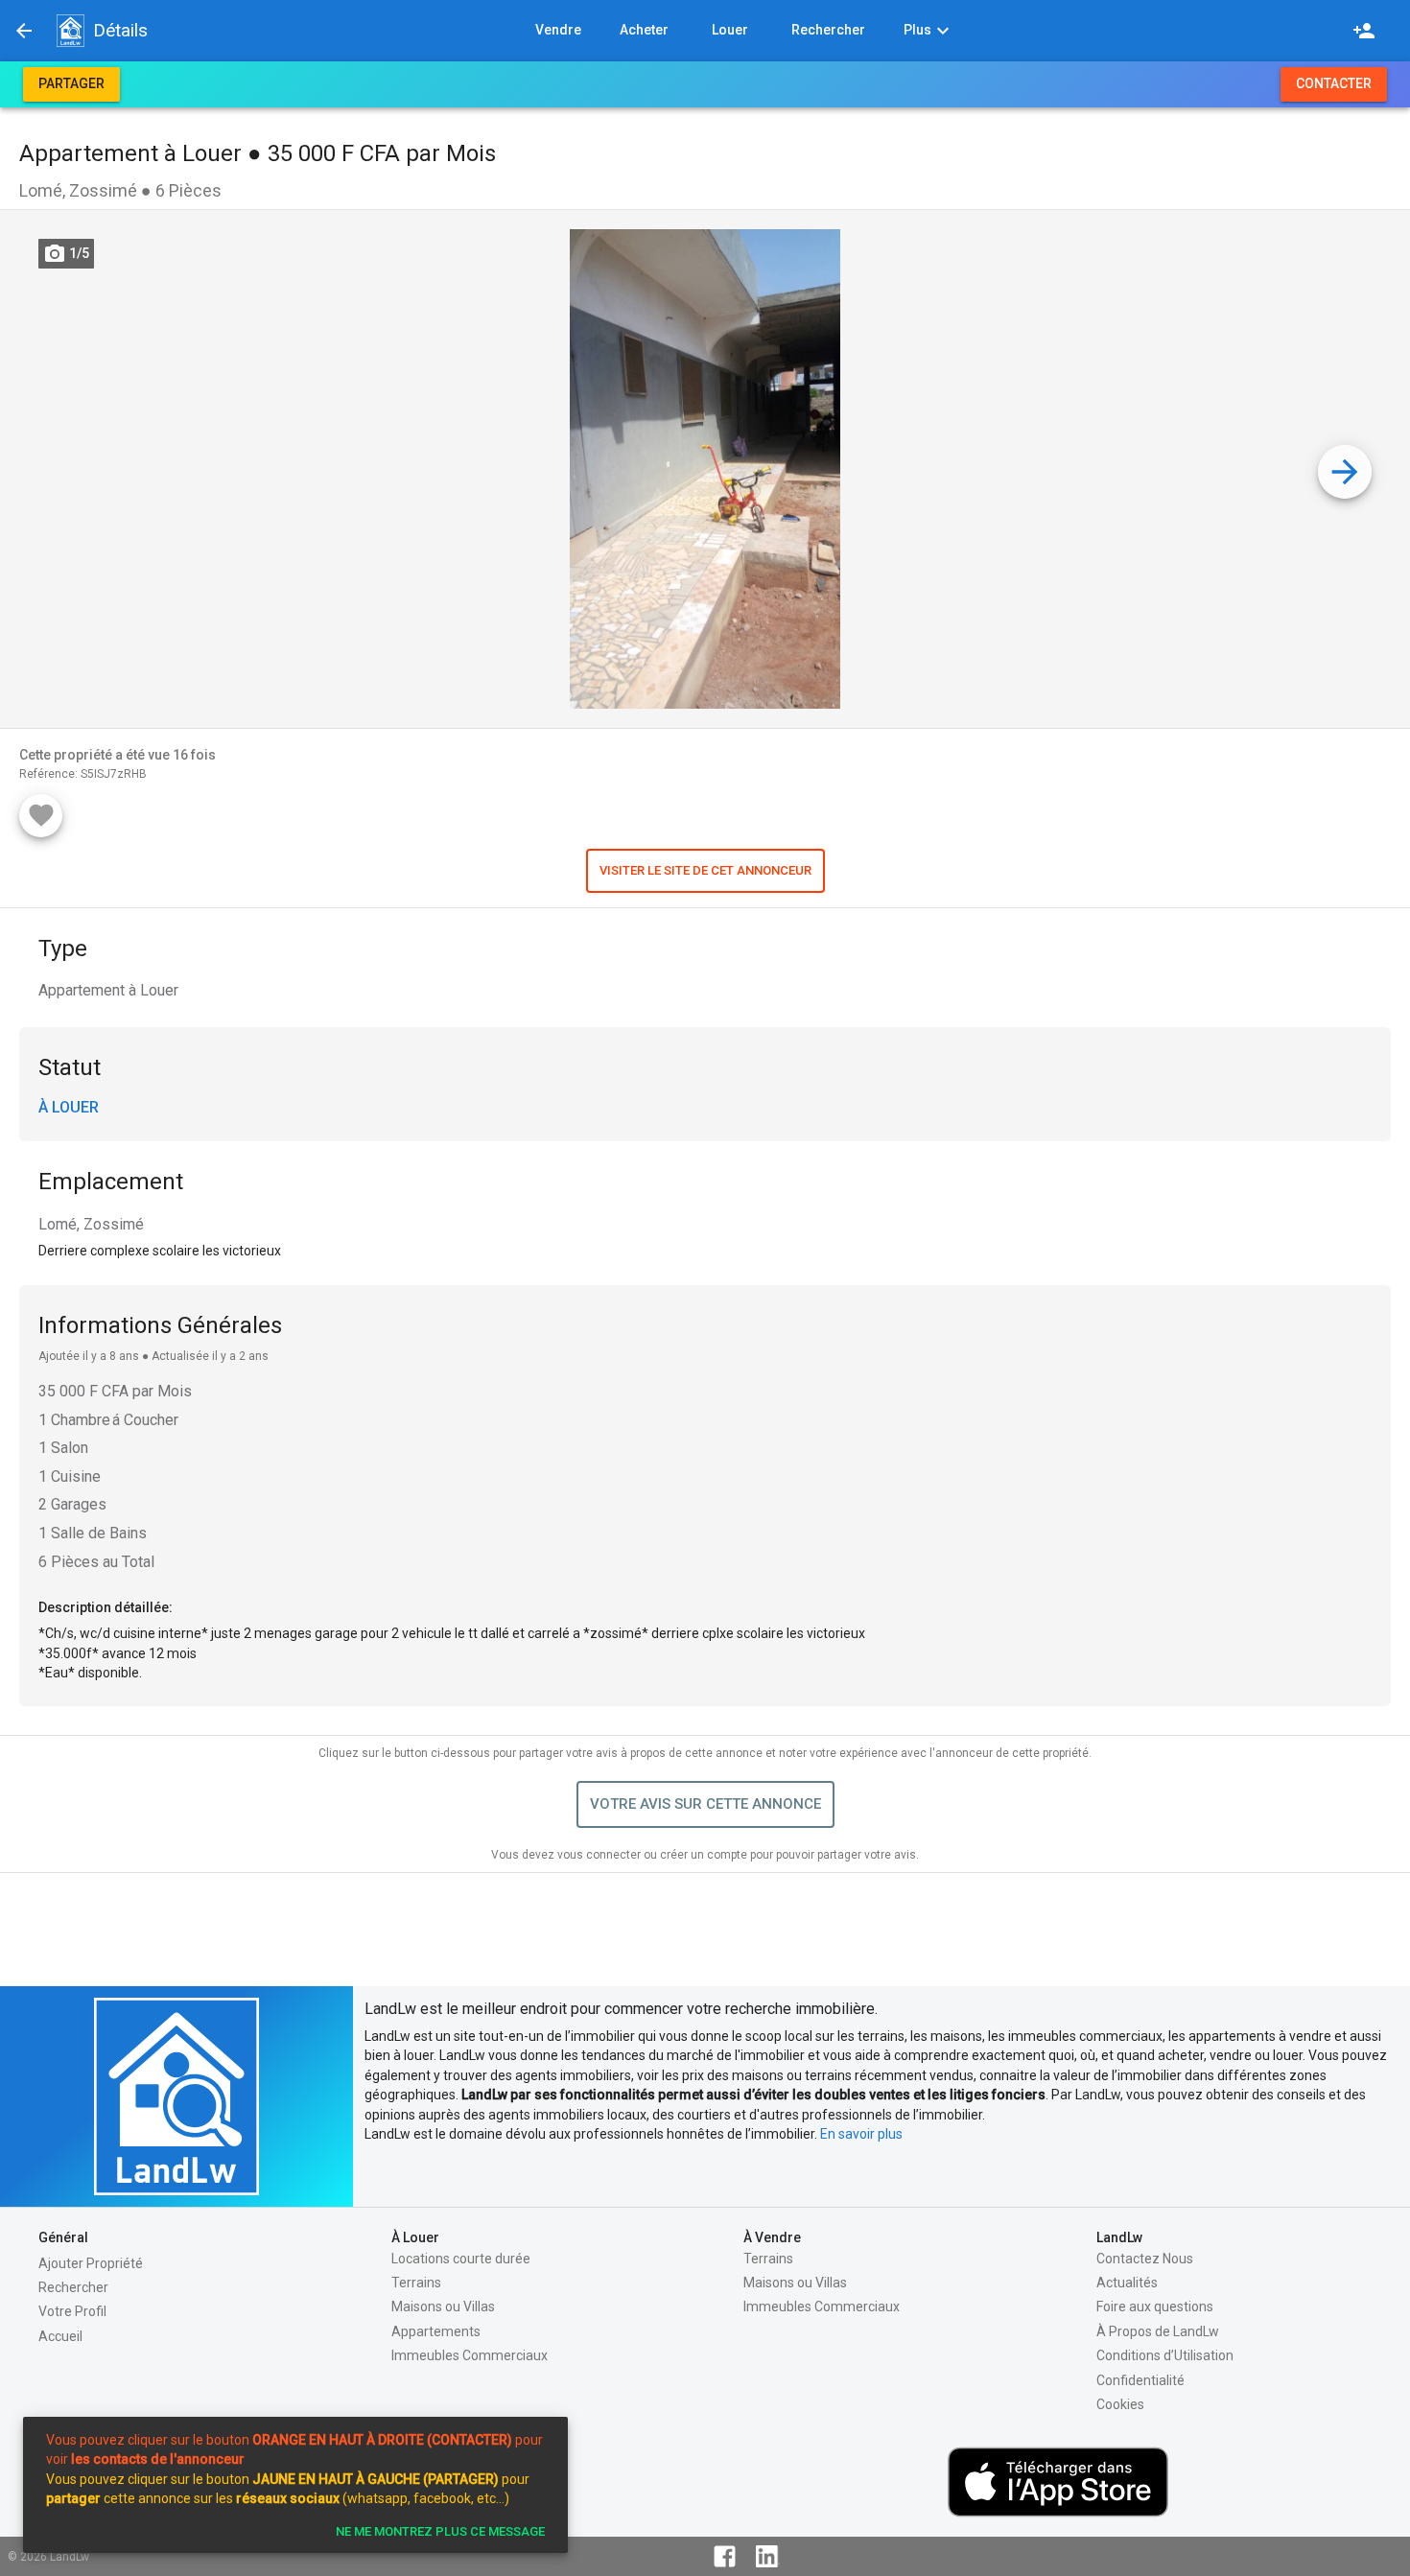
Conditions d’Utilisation (1165, 2355)
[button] (70, 31)
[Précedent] (24, 31)
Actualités (1127, 2283)
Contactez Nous (1145, 2259)
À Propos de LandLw (1158, 2331)
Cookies (1120, 2404)
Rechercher (73, 2287)
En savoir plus (861, 2134)
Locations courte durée (461, 2259)
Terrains (416, 2283)
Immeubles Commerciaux (470, 2355)
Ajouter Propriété (91, 2263)
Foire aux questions (1155, 2307)
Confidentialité (1140, 2380)
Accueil (60, 2336)
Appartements (436, 2331)
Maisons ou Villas (443, 2307)
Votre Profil (72, 2311)
